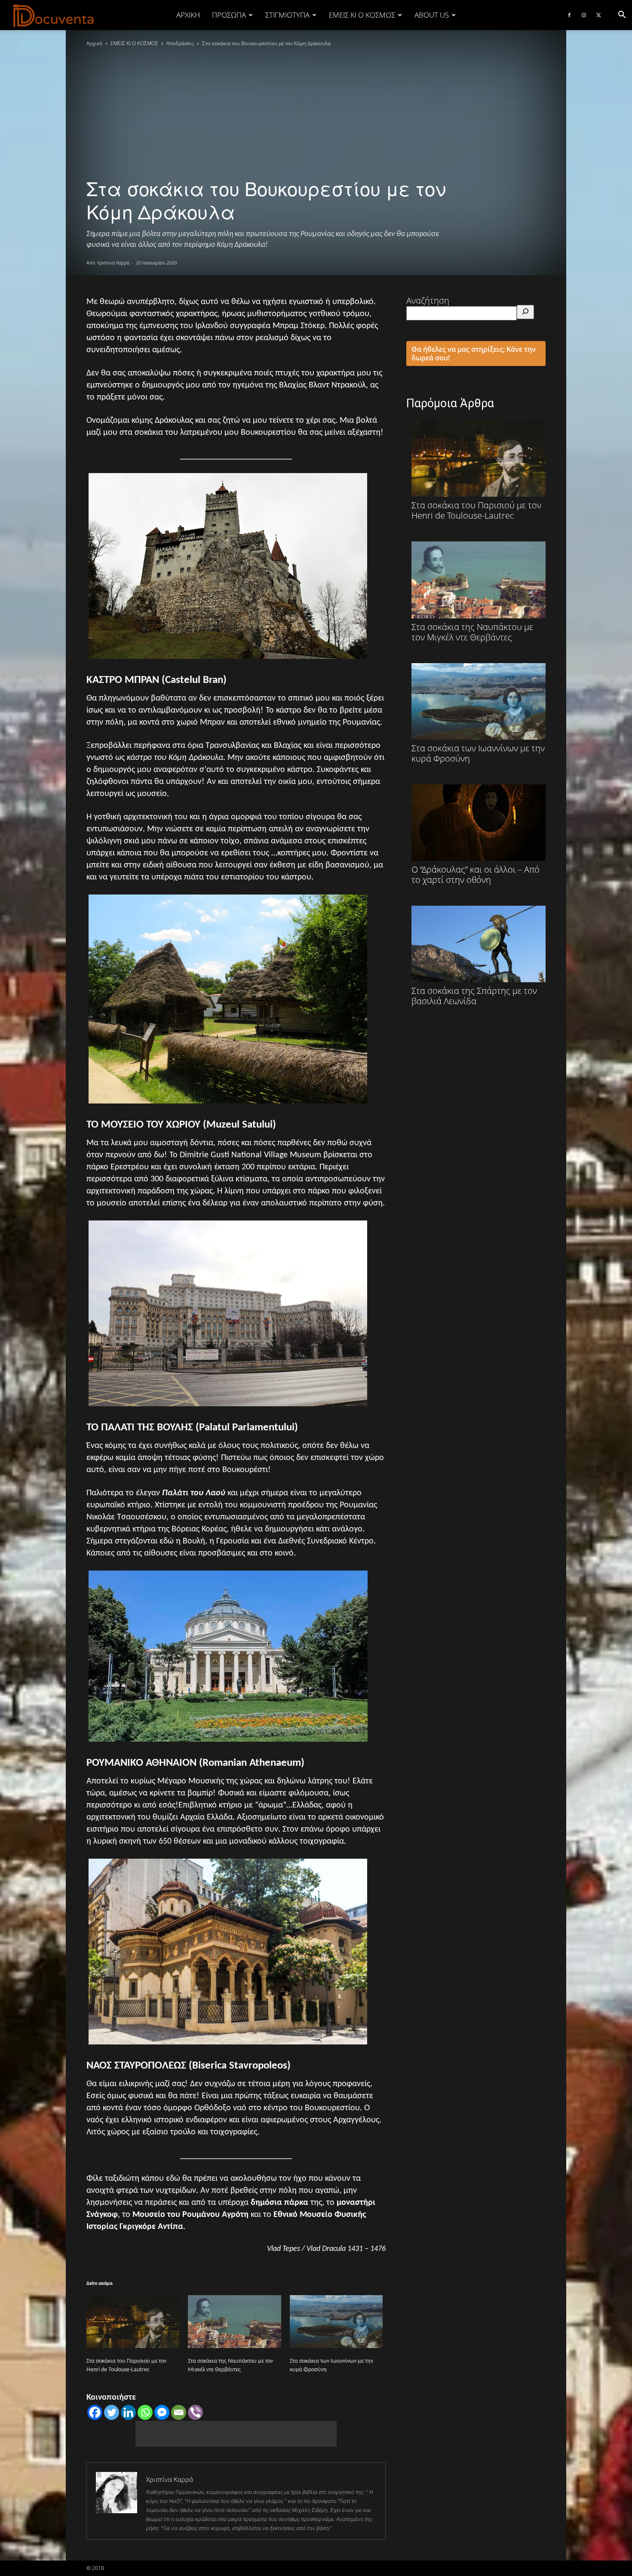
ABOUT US (432, 15)
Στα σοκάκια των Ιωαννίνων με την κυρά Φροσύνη (478, 753)
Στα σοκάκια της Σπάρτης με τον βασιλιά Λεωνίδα (474, 996)
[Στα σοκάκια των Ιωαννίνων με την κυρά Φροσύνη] (336, 2322)
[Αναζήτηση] (525, 312)
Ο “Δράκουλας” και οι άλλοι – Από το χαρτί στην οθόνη (476, 874)
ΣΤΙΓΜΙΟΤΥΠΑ (287, 15)
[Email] (179, 2412)
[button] (622, 15)
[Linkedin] (128, 2412)
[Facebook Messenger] (162, 2412)
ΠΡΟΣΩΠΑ (229, 15)
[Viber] (195, 2412)
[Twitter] (598, 15)
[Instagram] (584, 15)
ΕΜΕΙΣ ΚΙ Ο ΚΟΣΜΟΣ (362, 15)
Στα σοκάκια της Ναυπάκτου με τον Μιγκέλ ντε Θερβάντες (472, 632)
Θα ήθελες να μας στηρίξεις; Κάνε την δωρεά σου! (474, 354)
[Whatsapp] (145, 2412)
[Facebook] (569, 15)
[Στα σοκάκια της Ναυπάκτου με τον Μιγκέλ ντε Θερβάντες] (234, 2322)
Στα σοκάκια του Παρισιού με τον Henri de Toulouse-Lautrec (476, 510)
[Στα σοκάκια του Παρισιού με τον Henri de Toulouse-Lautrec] (133, 2322)
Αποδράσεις (180, 43)
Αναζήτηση (428, 300)
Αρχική (188, 15)
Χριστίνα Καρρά (113, 263)
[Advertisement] (236, 2434)
